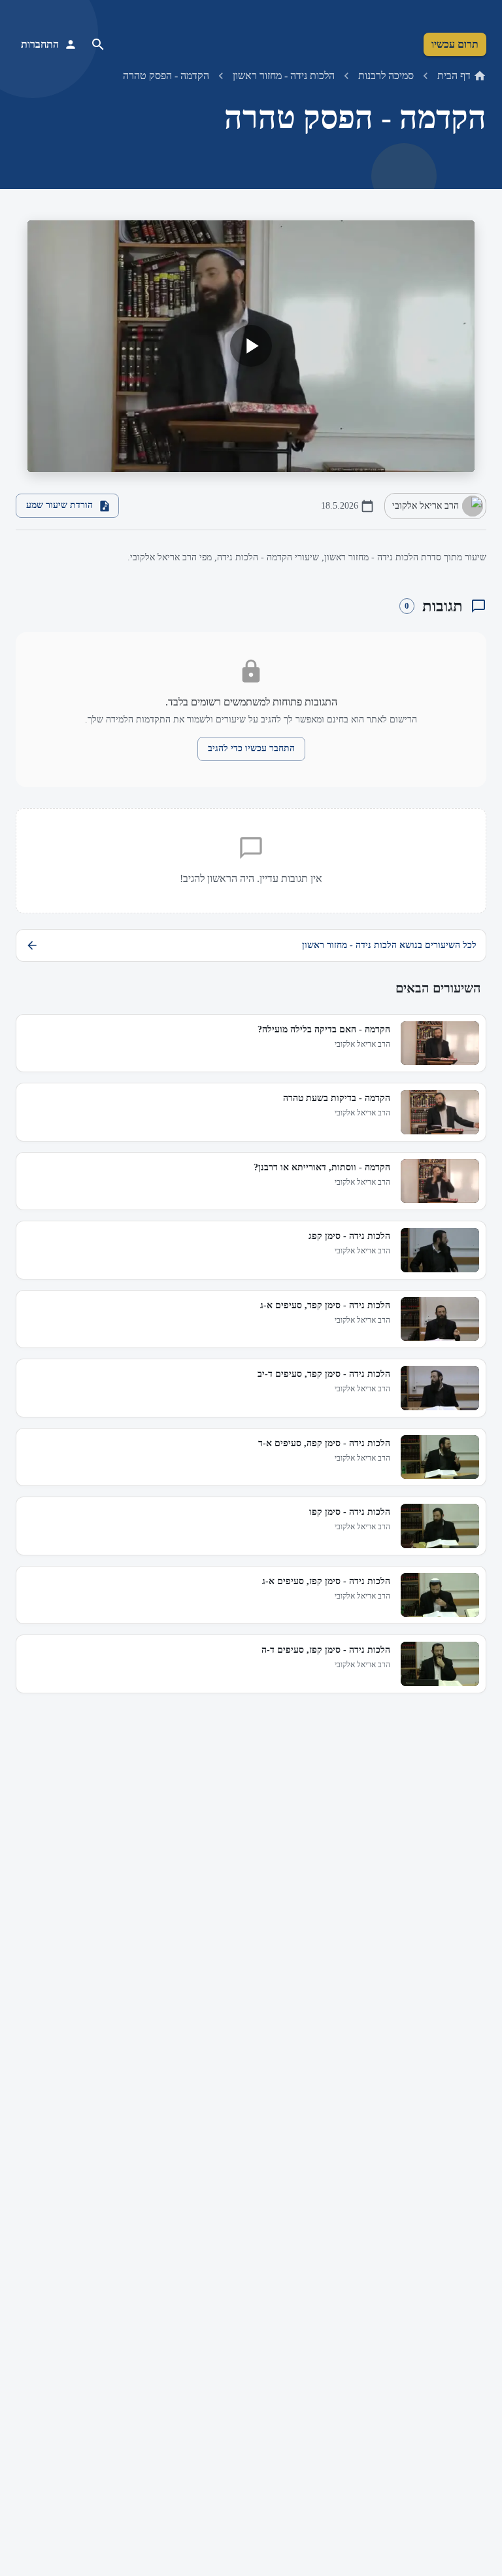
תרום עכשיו (455, 44)
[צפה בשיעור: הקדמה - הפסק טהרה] (251, 346)
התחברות (40, 44)
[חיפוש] (98, 44)
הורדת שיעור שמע (59, 505)
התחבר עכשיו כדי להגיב (251, 748)
